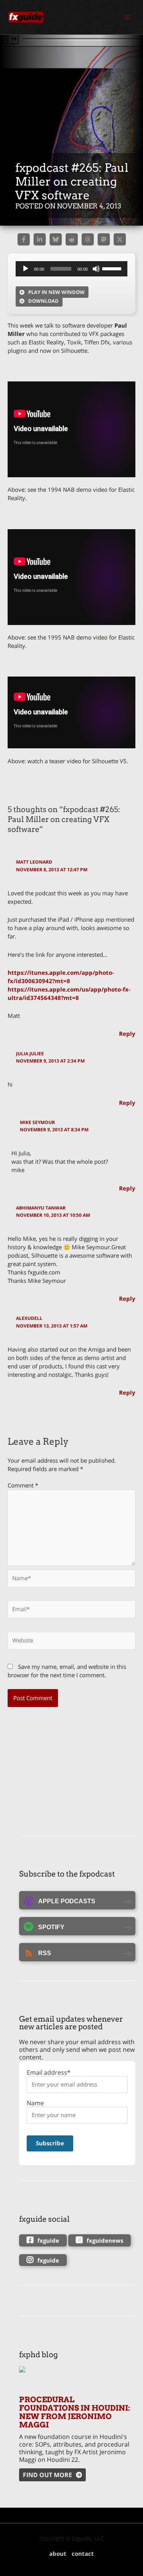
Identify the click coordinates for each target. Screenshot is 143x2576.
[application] (71, 269)
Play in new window (56, 292)
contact (83, 2553)
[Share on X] (120, 239)
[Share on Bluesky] (56, 239)
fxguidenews (105, 2240)
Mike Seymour (37, 1122)
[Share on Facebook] (24, 239)
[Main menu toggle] (127, 17)
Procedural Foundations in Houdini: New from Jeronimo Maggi (75, 2412)
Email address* (49, 2073)
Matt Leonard (34, 862)
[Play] (26, 269)
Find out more (47, 2475)
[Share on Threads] (88, 239)
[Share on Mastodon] (104, 239)
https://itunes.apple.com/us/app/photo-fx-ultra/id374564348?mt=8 (69, 993)
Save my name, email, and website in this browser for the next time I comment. (67, 1671)
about (58, 2553)
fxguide (48, 2240)
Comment (23, 1485)
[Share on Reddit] (72, 239)
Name (35, 2103)
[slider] (113, 268)
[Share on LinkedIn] (40, 239)
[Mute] (96, 269)
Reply (127, 1034)
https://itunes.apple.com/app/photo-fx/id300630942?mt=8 (61, 977)
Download (43, 301)
